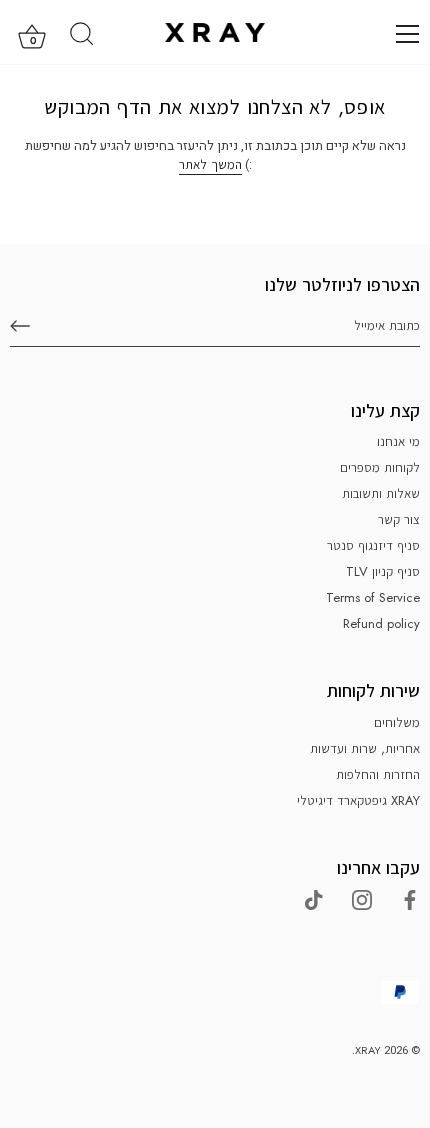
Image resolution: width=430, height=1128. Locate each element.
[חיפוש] (82, 37)
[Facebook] (410, 898)
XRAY (368, 1050)
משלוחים (397, 722)
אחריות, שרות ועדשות (365, 748)
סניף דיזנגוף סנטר (373, 545)
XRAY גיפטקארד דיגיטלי (358, 800)
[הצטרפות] (20, 326)
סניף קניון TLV (383, 571)
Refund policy (381, 623)
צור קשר (399, 519)
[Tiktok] (314, 898)
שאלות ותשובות (381, 493)
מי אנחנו (398, 441)
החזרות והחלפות (378, 774)
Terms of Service (373, 597)
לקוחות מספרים (380, 467)
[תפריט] (408, 34)
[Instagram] (362, 898)
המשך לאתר (210, 164)
